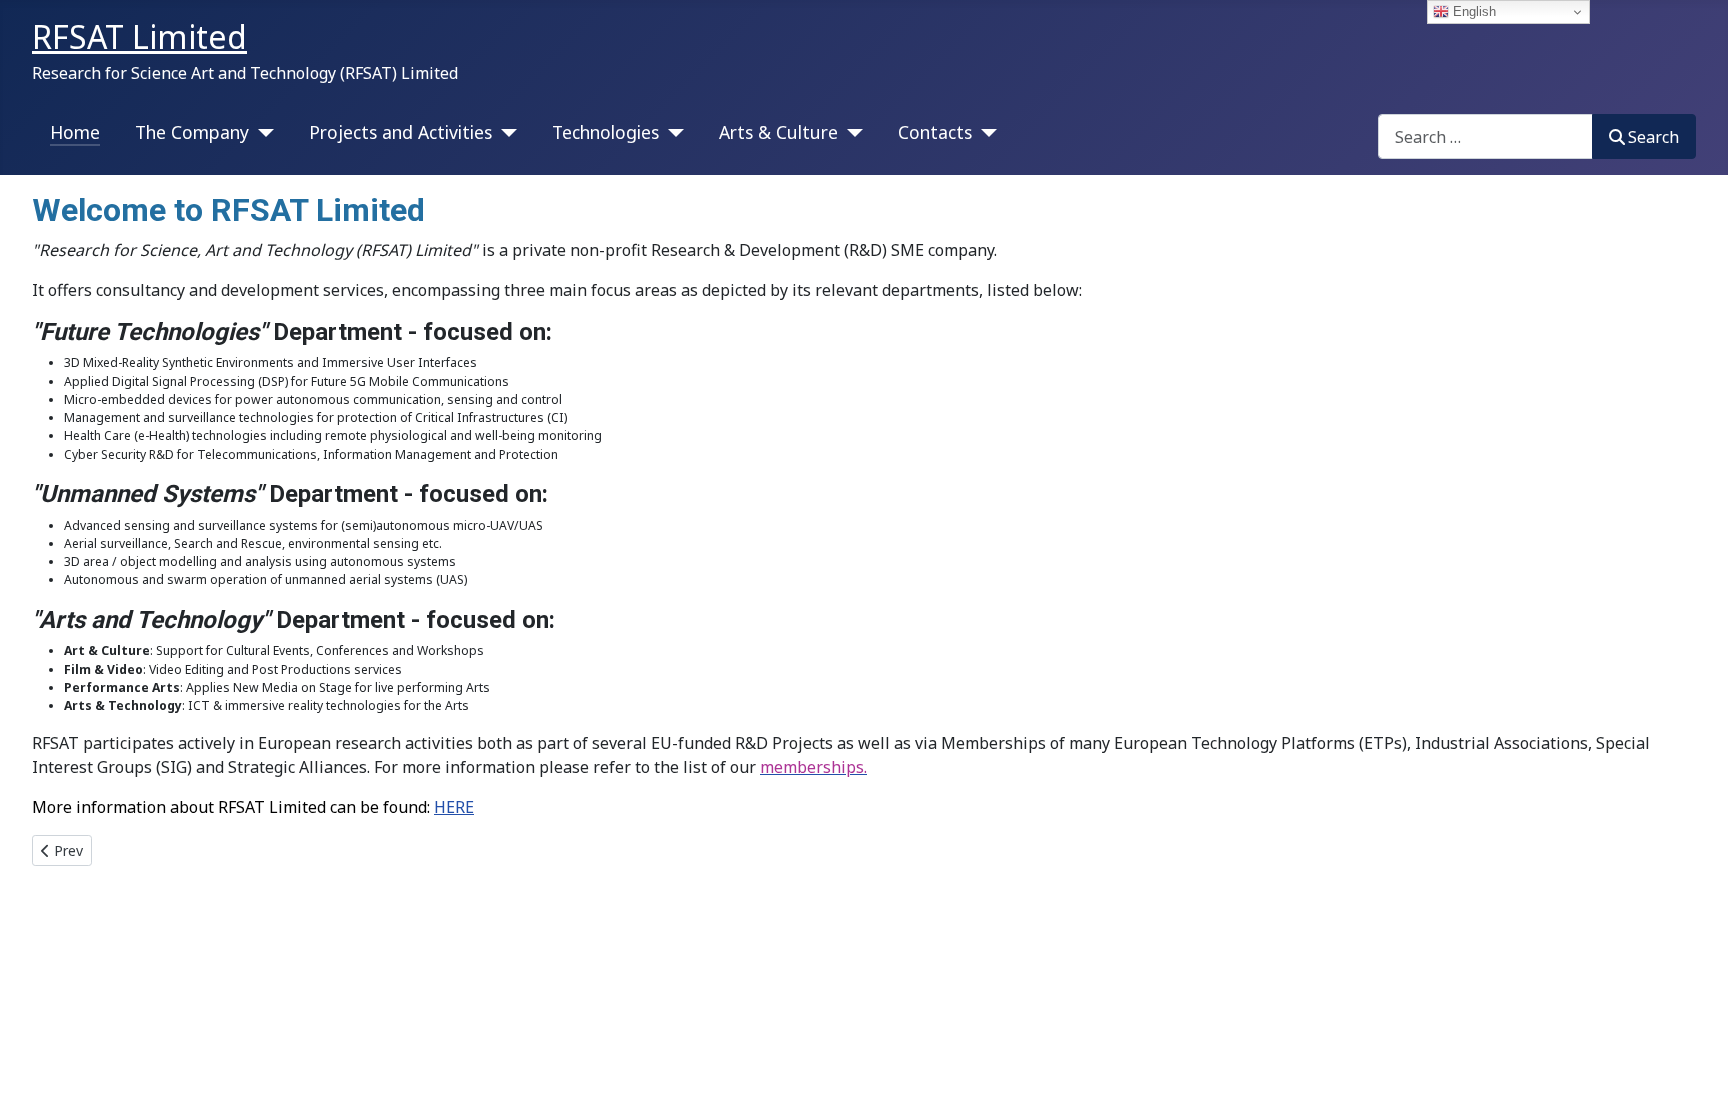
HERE (454, 807)
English (1472, 11)
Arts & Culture (778, 132)
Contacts (935, 132)
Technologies (605, 132)
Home (75, 132)
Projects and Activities (400, 132)
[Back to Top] (1693, 1080)
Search (1653, 137)
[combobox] (1485, 136)
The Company (192, 132)
